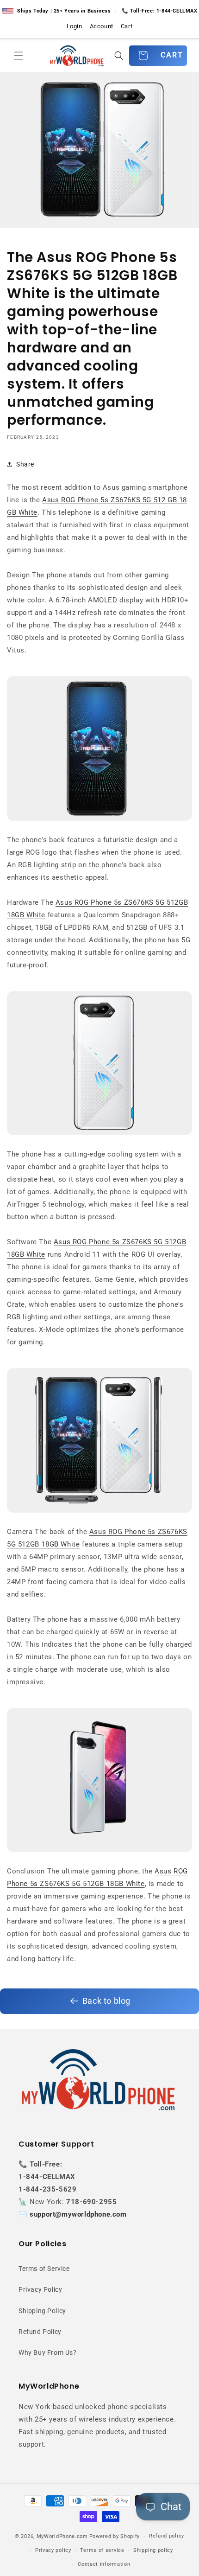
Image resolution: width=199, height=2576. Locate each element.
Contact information (104, 2564)
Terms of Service (44, 2269)
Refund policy (167, 2536)
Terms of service (102, 2550)
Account (102, 26)
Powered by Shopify (115, 2536)
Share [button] (25, 464)
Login (75, 26)
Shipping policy (153, 2550)
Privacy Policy (40, 2289)
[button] (19, 56)
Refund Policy (40, 2332)
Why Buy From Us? (48, 2352)
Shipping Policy (42, 2311)
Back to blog (106, 2001)
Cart (127, 26)
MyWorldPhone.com (62, 2536)
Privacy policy (53, 2550)
